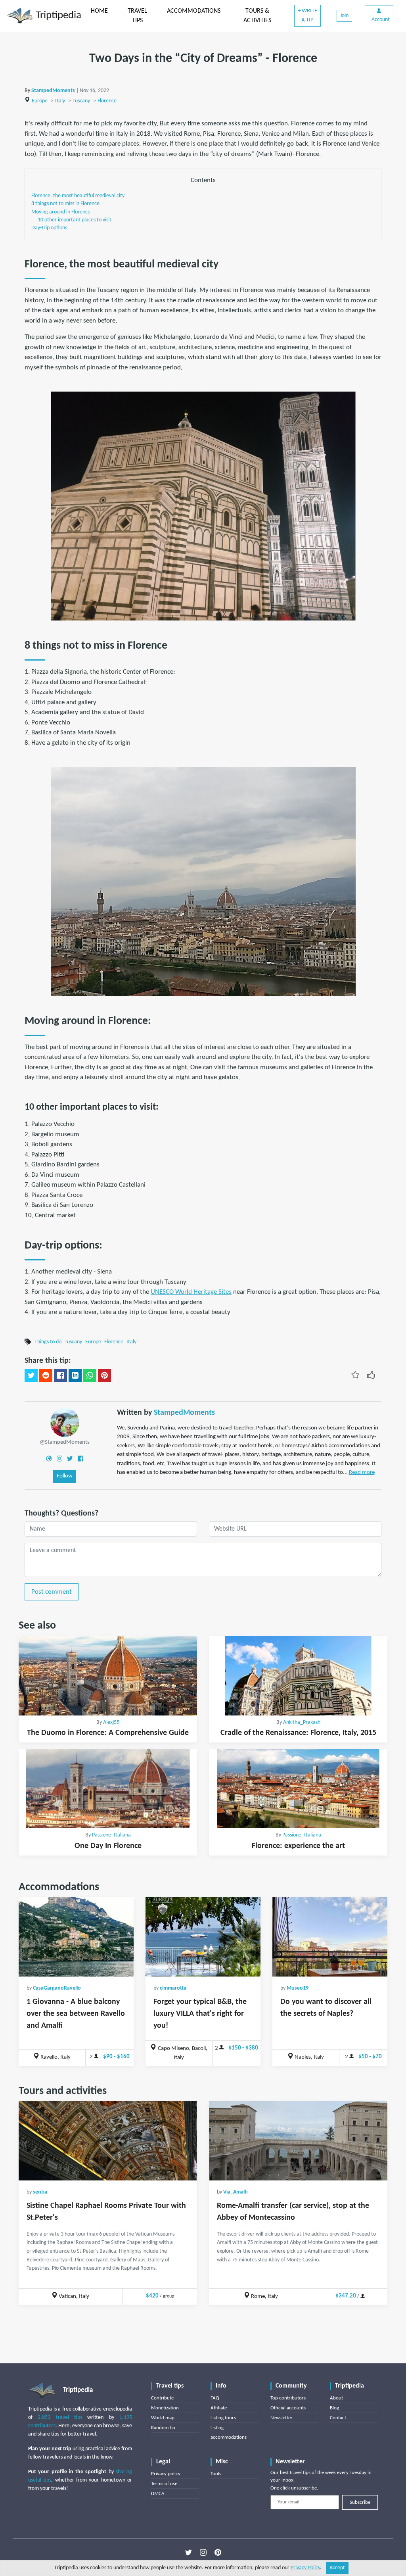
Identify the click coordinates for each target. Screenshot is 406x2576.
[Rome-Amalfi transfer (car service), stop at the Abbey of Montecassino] (298, 2141)
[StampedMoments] (65, 1422)
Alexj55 (111, 1722)
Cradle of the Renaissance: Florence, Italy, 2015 (298, 1733)
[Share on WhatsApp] (90, 1375)
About (336, 2398)
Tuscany (81, 101)
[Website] (49, 1458)
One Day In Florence (108, 1846)
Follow (65, 1476)
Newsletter (282, 2418)
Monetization (165, 2408)
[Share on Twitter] (31, 1375)
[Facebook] (80, 1458)
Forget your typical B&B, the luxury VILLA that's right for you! (200, 2014)
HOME (99, 11)
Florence (107, 101)
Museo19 (298, 1988)
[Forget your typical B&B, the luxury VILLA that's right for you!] (203, 1937)
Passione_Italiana (111, 1835)
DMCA (158, 2494)
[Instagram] (59, 1458)
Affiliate (219, 2408)
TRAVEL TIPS (137, 16)
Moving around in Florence (61, 212)
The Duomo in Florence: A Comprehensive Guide (108, 1733)
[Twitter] (70, 1458)
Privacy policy (166, 2474)
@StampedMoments (65, 1442)
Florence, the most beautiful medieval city (78, 196)
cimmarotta (173, 1988)
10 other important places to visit (75, 220)
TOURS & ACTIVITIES (257, 16)
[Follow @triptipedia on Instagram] (203, 2553)
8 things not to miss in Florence (65, 204)
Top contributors (288, 2398)
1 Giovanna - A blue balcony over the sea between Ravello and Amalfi (76, 2014)
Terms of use (164, 2484)
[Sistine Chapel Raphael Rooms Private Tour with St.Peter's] (108, 2141)
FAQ (215, 2398)
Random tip (163, 2428)
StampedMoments (53, 91)
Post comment (52, 1592)
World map (163, 2418)
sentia (40, 2192)
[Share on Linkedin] (75, 1375)
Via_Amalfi (236, 2192)
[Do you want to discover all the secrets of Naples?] (330, 1937)
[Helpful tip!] (371, 1375)
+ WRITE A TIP (307, 15)
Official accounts (288, 2408)
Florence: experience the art (298, 1846)
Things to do (48, 1342)
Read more (362, 1472)
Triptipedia (57, 16)
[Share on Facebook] (60, 1375)
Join (344, 16)
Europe (40, 101)
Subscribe (360, 2502)
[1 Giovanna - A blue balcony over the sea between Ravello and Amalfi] (76, 1937)
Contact (338, 2418)
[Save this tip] (355, 1375)
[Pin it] (104, 1375)
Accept (337, 2568)
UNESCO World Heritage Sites (191, 1292)
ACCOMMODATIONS (194, 11)
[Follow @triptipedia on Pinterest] (218, 2553)
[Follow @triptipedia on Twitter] (189, 2553)
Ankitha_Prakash (302, 1722)
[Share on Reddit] (46, 1375)
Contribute (162, 2398)
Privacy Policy (305, 2568)
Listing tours (223, 2418)
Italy (60, 101)
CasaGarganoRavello (57, 1988)
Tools (216, 2474)
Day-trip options (49, 228)
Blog (334, 2408)
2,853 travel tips (60, 2418)
